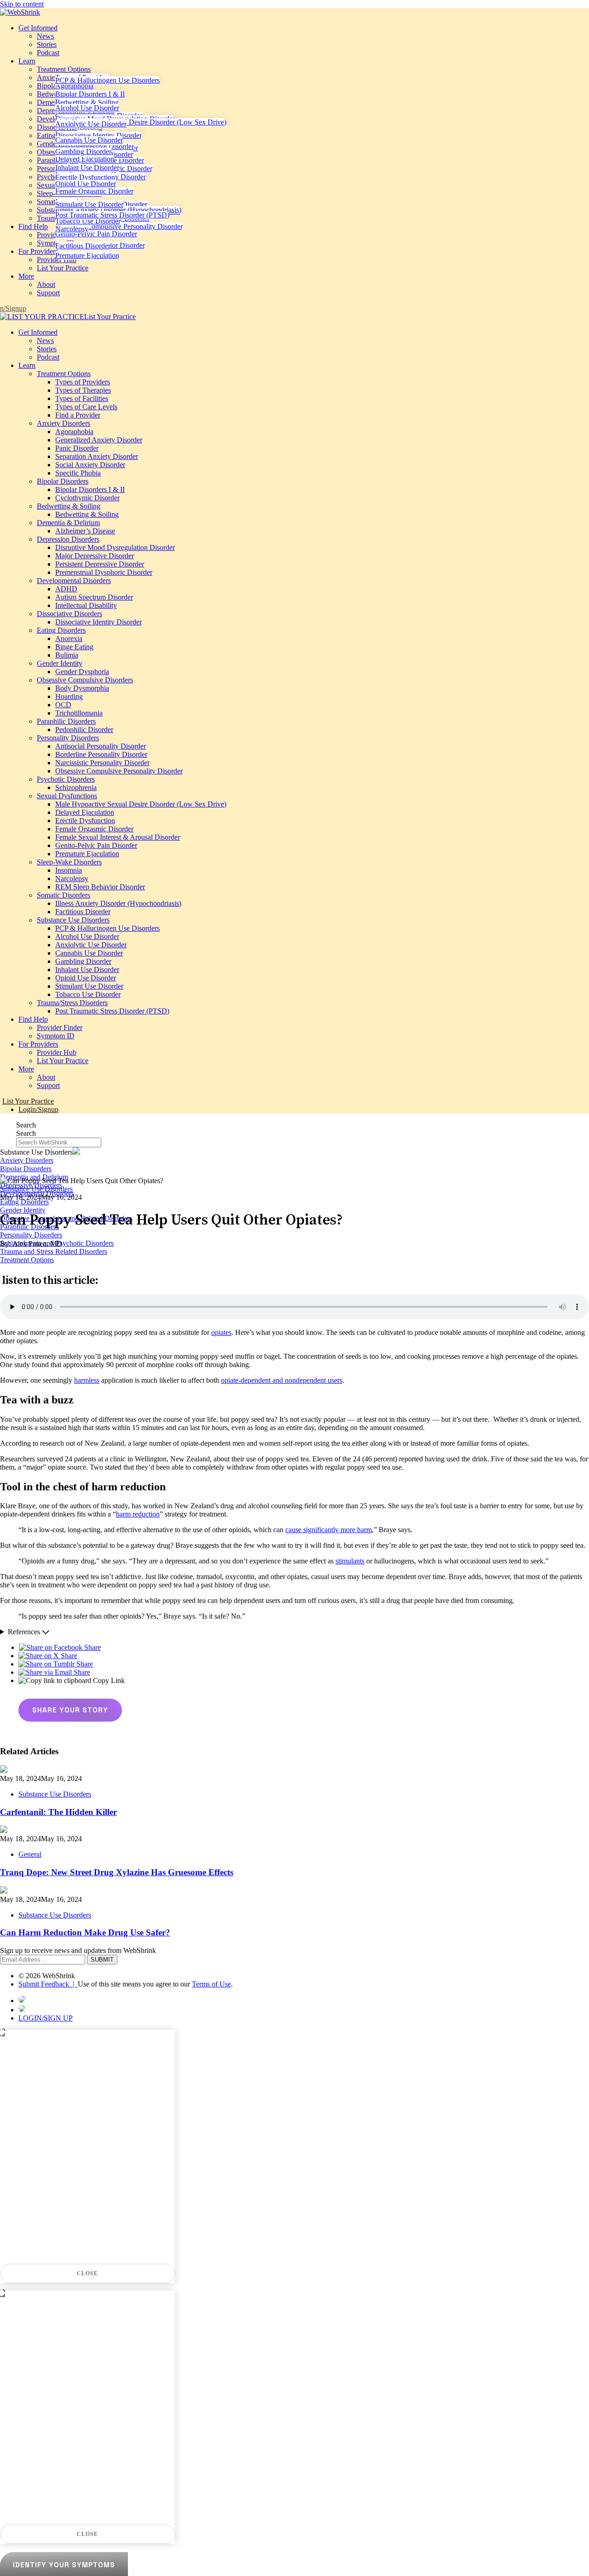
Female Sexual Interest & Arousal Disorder (118, 837)
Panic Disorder (77, 448)
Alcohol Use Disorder (87, 108)
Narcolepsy (72, 229)
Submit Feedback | (48, 1984)
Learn (27, 61)
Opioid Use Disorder (86, 184)
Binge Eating (74, 647)
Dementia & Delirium (68, 523)
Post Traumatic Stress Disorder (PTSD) (112, 215)
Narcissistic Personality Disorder (102, 763)
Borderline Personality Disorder (101, 754)
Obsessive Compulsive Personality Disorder (119, 226)
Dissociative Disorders (69, 614)
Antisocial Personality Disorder (101, 746)
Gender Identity (60, 663)
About (46, 284)
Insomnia (69, 870)
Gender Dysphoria (82, 672)
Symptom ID (56, 1036)
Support (48, 293)
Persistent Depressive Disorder (100, 564)
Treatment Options (64, 69)
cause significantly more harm (329, 1530)
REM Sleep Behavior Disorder (100, 887)
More (26, 276)
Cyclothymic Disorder (87, 498)
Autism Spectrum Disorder (94, 597)
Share (92, 1647)
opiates (221, 1332)
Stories (47, 44)
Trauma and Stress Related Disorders (54, 1251)
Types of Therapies (83, 390)
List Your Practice (63, 268)
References (25, 1632)
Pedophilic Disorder (84, 730)
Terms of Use (211, 1984)
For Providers (38, 251)
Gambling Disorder (83, 152)
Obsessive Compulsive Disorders (85, 680)
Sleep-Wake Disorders (69, 862)
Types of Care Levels (86, 407)
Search (26, 1125)
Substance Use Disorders (73, 920)
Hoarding (69, 696)
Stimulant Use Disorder (89, 204)
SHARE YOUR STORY (70, 1710)
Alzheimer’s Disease (85, 531)
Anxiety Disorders (64, 423)
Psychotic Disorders (66, 779)
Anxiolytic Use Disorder (91, 124)
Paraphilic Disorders (66, 721)
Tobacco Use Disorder (88, 221)
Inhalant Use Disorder (87, 168)
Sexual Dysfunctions (67, 796)
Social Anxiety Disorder (90, 465)
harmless (87, 1380)
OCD (63, 705)
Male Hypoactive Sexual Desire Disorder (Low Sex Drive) (141, 122)
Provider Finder (60, 1028)
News (45, 36)
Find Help (33, 226)
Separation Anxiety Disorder (97, 456)
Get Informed (38, 28)
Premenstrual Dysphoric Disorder (104, 572)
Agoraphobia (74, 86)
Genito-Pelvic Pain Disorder (96, 234)
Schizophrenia (76, 787)
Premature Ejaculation (87, 255)
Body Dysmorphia (82, 688)
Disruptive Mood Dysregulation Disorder (115, 547)
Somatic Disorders (64, 895)
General (30, 1854)
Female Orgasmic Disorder (94, 191)
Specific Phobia (78, 473)
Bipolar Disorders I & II (90, 94)
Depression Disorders (68, 539)
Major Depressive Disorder (95, 146)
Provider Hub (57, 260)
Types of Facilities (82, 398)
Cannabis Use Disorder (89, 140)
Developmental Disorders (74, 581)
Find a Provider (78, 415)
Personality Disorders (68, 738)
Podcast (48, 53)
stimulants (350, 1561)
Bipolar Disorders (63, 481)
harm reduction (138, 1514)
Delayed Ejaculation (85, 159)
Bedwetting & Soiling (87, 102)
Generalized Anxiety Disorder (99, 440)
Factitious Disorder (83, 246)
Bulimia (67, 655)
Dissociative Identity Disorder (98, 135)
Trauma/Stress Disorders (72, 1003)
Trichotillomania (79, 713)
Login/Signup (38, 1109)
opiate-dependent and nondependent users (282, 1380)
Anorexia (69, 638)
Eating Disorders (61, 630)
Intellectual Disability (86, 605)
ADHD (66, 589)
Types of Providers (83, 382)
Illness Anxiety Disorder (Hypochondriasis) (118, 210)
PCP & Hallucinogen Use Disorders (107, 80)
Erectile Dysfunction (85, 177)
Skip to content (22, 4)
